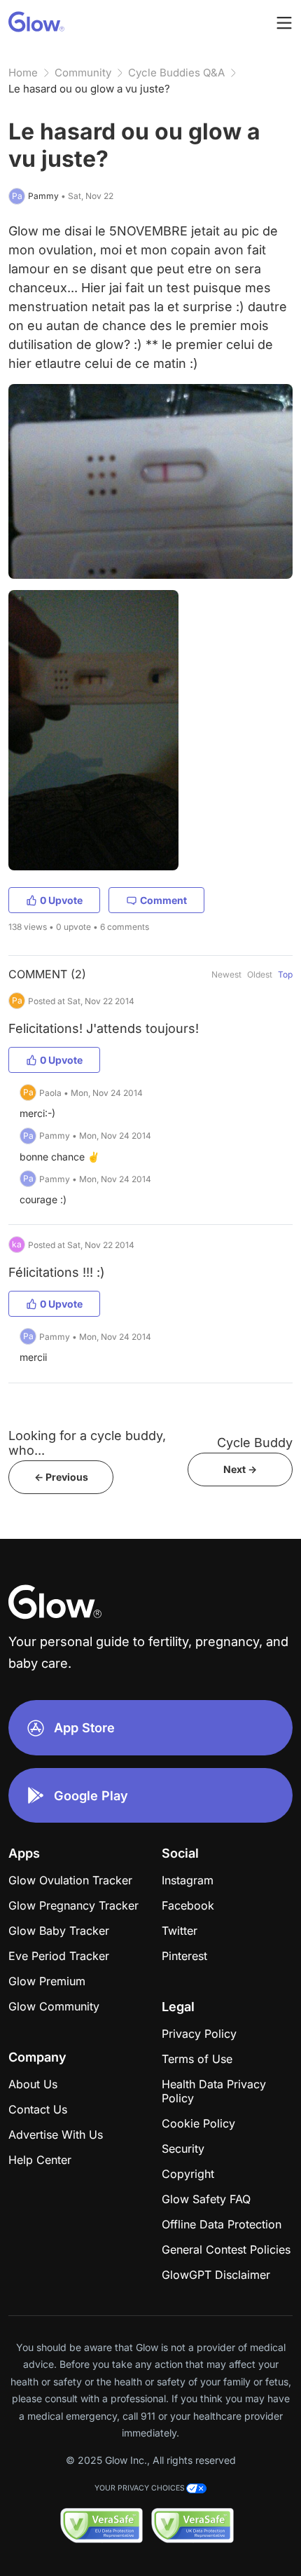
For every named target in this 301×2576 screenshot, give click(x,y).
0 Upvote (61, 900)
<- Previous (61, 1477)
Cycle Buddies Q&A (176, 73)
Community (83, 73)
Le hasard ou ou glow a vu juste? (89, 89)
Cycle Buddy (255, 1443)
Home (23, 73)
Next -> (240, 1469)
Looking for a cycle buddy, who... (87, 1443)
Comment (163, 900)
